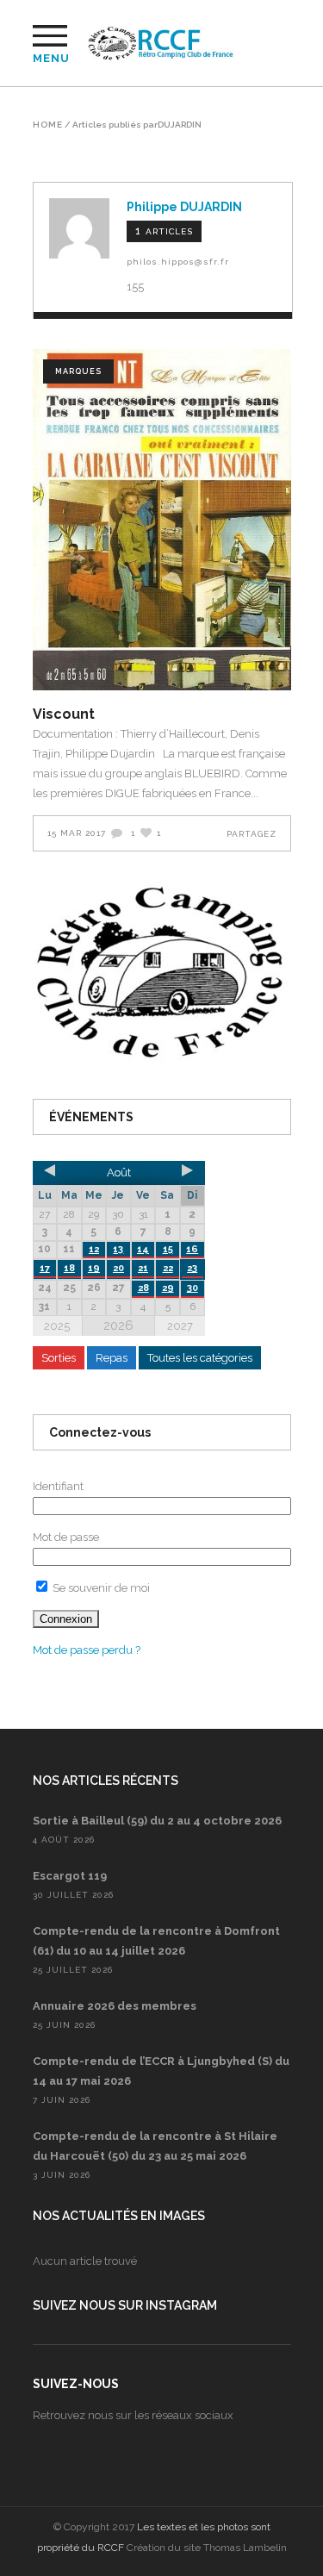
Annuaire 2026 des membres (115, 2006)
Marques (78, 371)
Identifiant (58, 1486)
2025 (57, 1326)
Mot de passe (66, 1537)
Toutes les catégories (200, 1358)
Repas (112, 1358)
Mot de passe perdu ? (87, 1650)
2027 (180, 1326)
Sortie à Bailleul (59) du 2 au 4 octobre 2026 (157, 1821)
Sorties (59, 1358)
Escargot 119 (70, 1876)
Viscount (64, 714)
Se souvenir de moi (100, 1588)
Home (48, 125)
